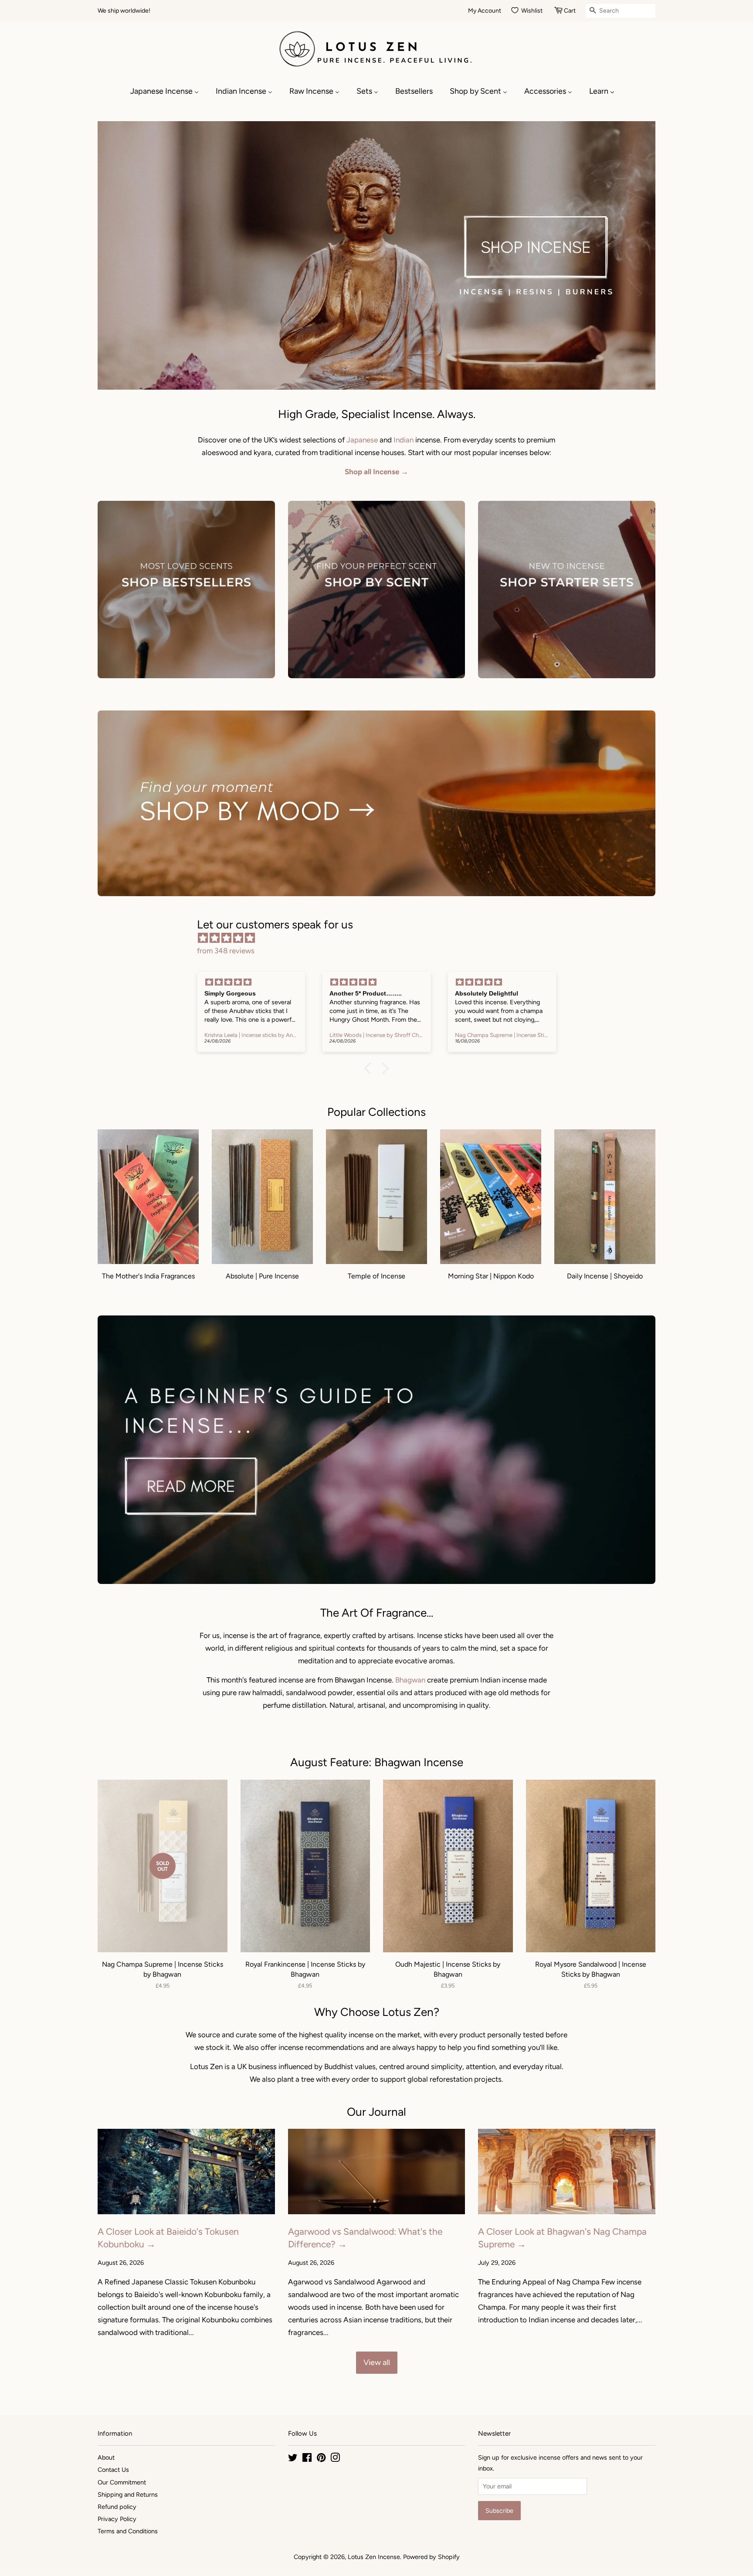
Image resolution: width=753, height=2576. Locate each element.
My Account (485, 11)
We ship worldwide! (124, 11)
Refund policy (117, 2507)
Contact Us (113, 2470)
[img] (381, 938)
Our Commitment (122, 2482)
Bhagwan (410, 1680)
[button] (370, 1068)
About (106, 2457)
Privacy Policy (117, 2519)
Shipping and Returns (128, 2494)
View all (377, 2362)
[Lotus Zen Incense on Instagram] (335, 2459)
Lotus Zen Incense (374, 2557)
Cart (570, 11)
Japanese (362, 440)
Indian (404, 440)
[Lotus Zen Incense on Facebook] (307, 2459)
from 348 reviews (226, 951)
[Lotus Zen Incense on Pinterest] (321, 2459)
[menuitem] (169, 91)
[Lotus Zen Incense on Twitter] (293, 2459)
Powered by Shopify (431, 2557)
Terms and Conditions (128, 2531)
